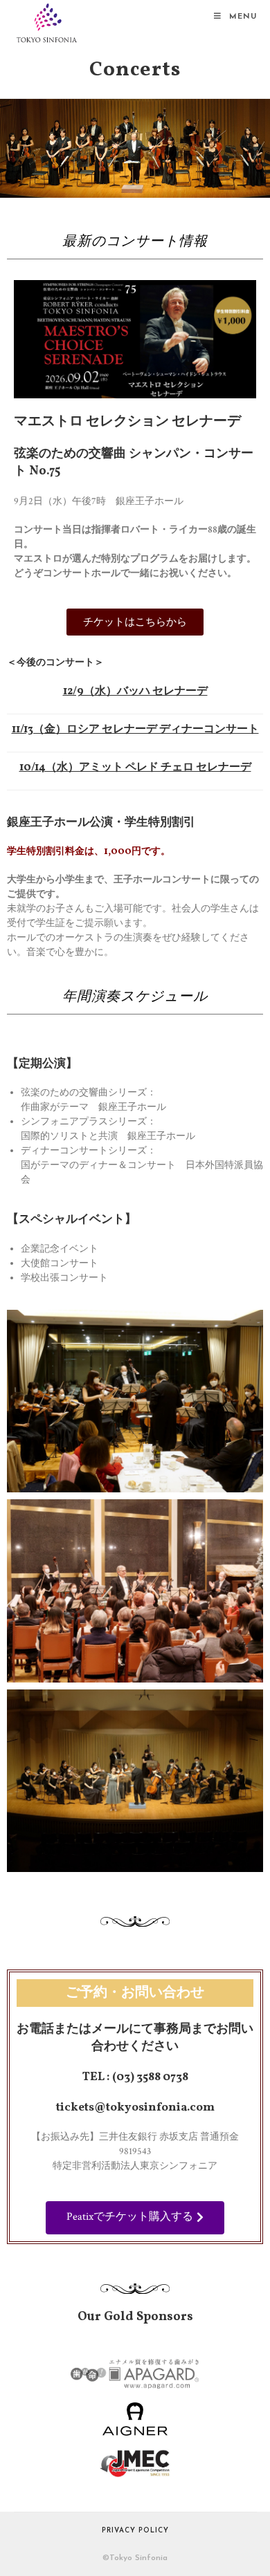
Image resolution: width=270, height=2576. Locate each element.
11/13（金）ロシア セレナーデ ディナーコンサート (135, 730)
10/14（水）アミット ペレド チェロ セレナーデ (135, 768)
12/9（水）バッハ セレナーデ (135, 692)
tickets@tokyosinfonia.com (135, 2107)
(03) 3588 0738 (150, 2077)
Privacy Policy (135, 2531)
